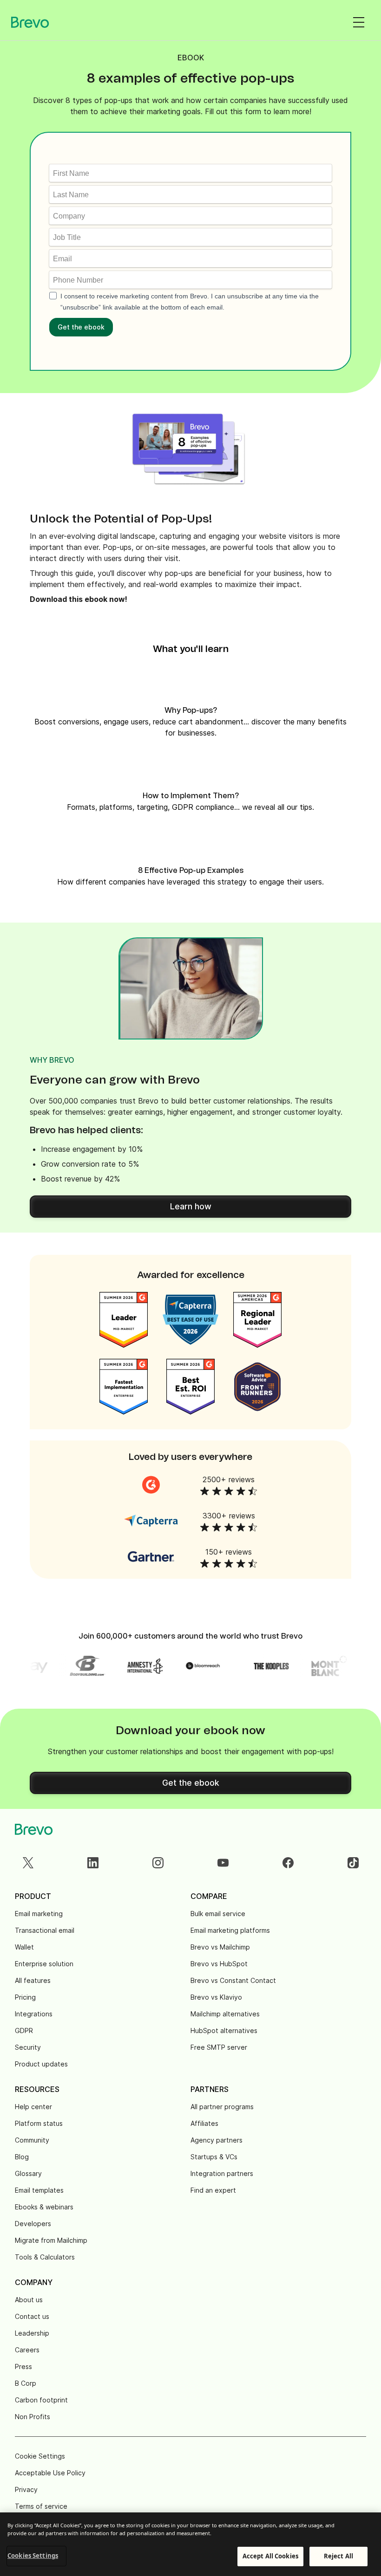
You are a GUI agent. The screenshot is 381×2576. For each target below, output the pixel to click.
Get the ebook (81, 327)
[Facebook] (288, 1863)
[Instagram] (158, 1863)
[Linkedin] (93, 1863)
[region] (190, 2544)
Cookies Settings (33, 2556)
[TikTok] (353, 1863)
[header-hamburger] (359, 22)
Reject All (338, 2556)
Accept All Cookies (270, 2556)
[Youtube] (223, 1863)
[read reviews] (151, 1485)
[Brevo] (30, 22)
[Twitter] (28, 1863)
